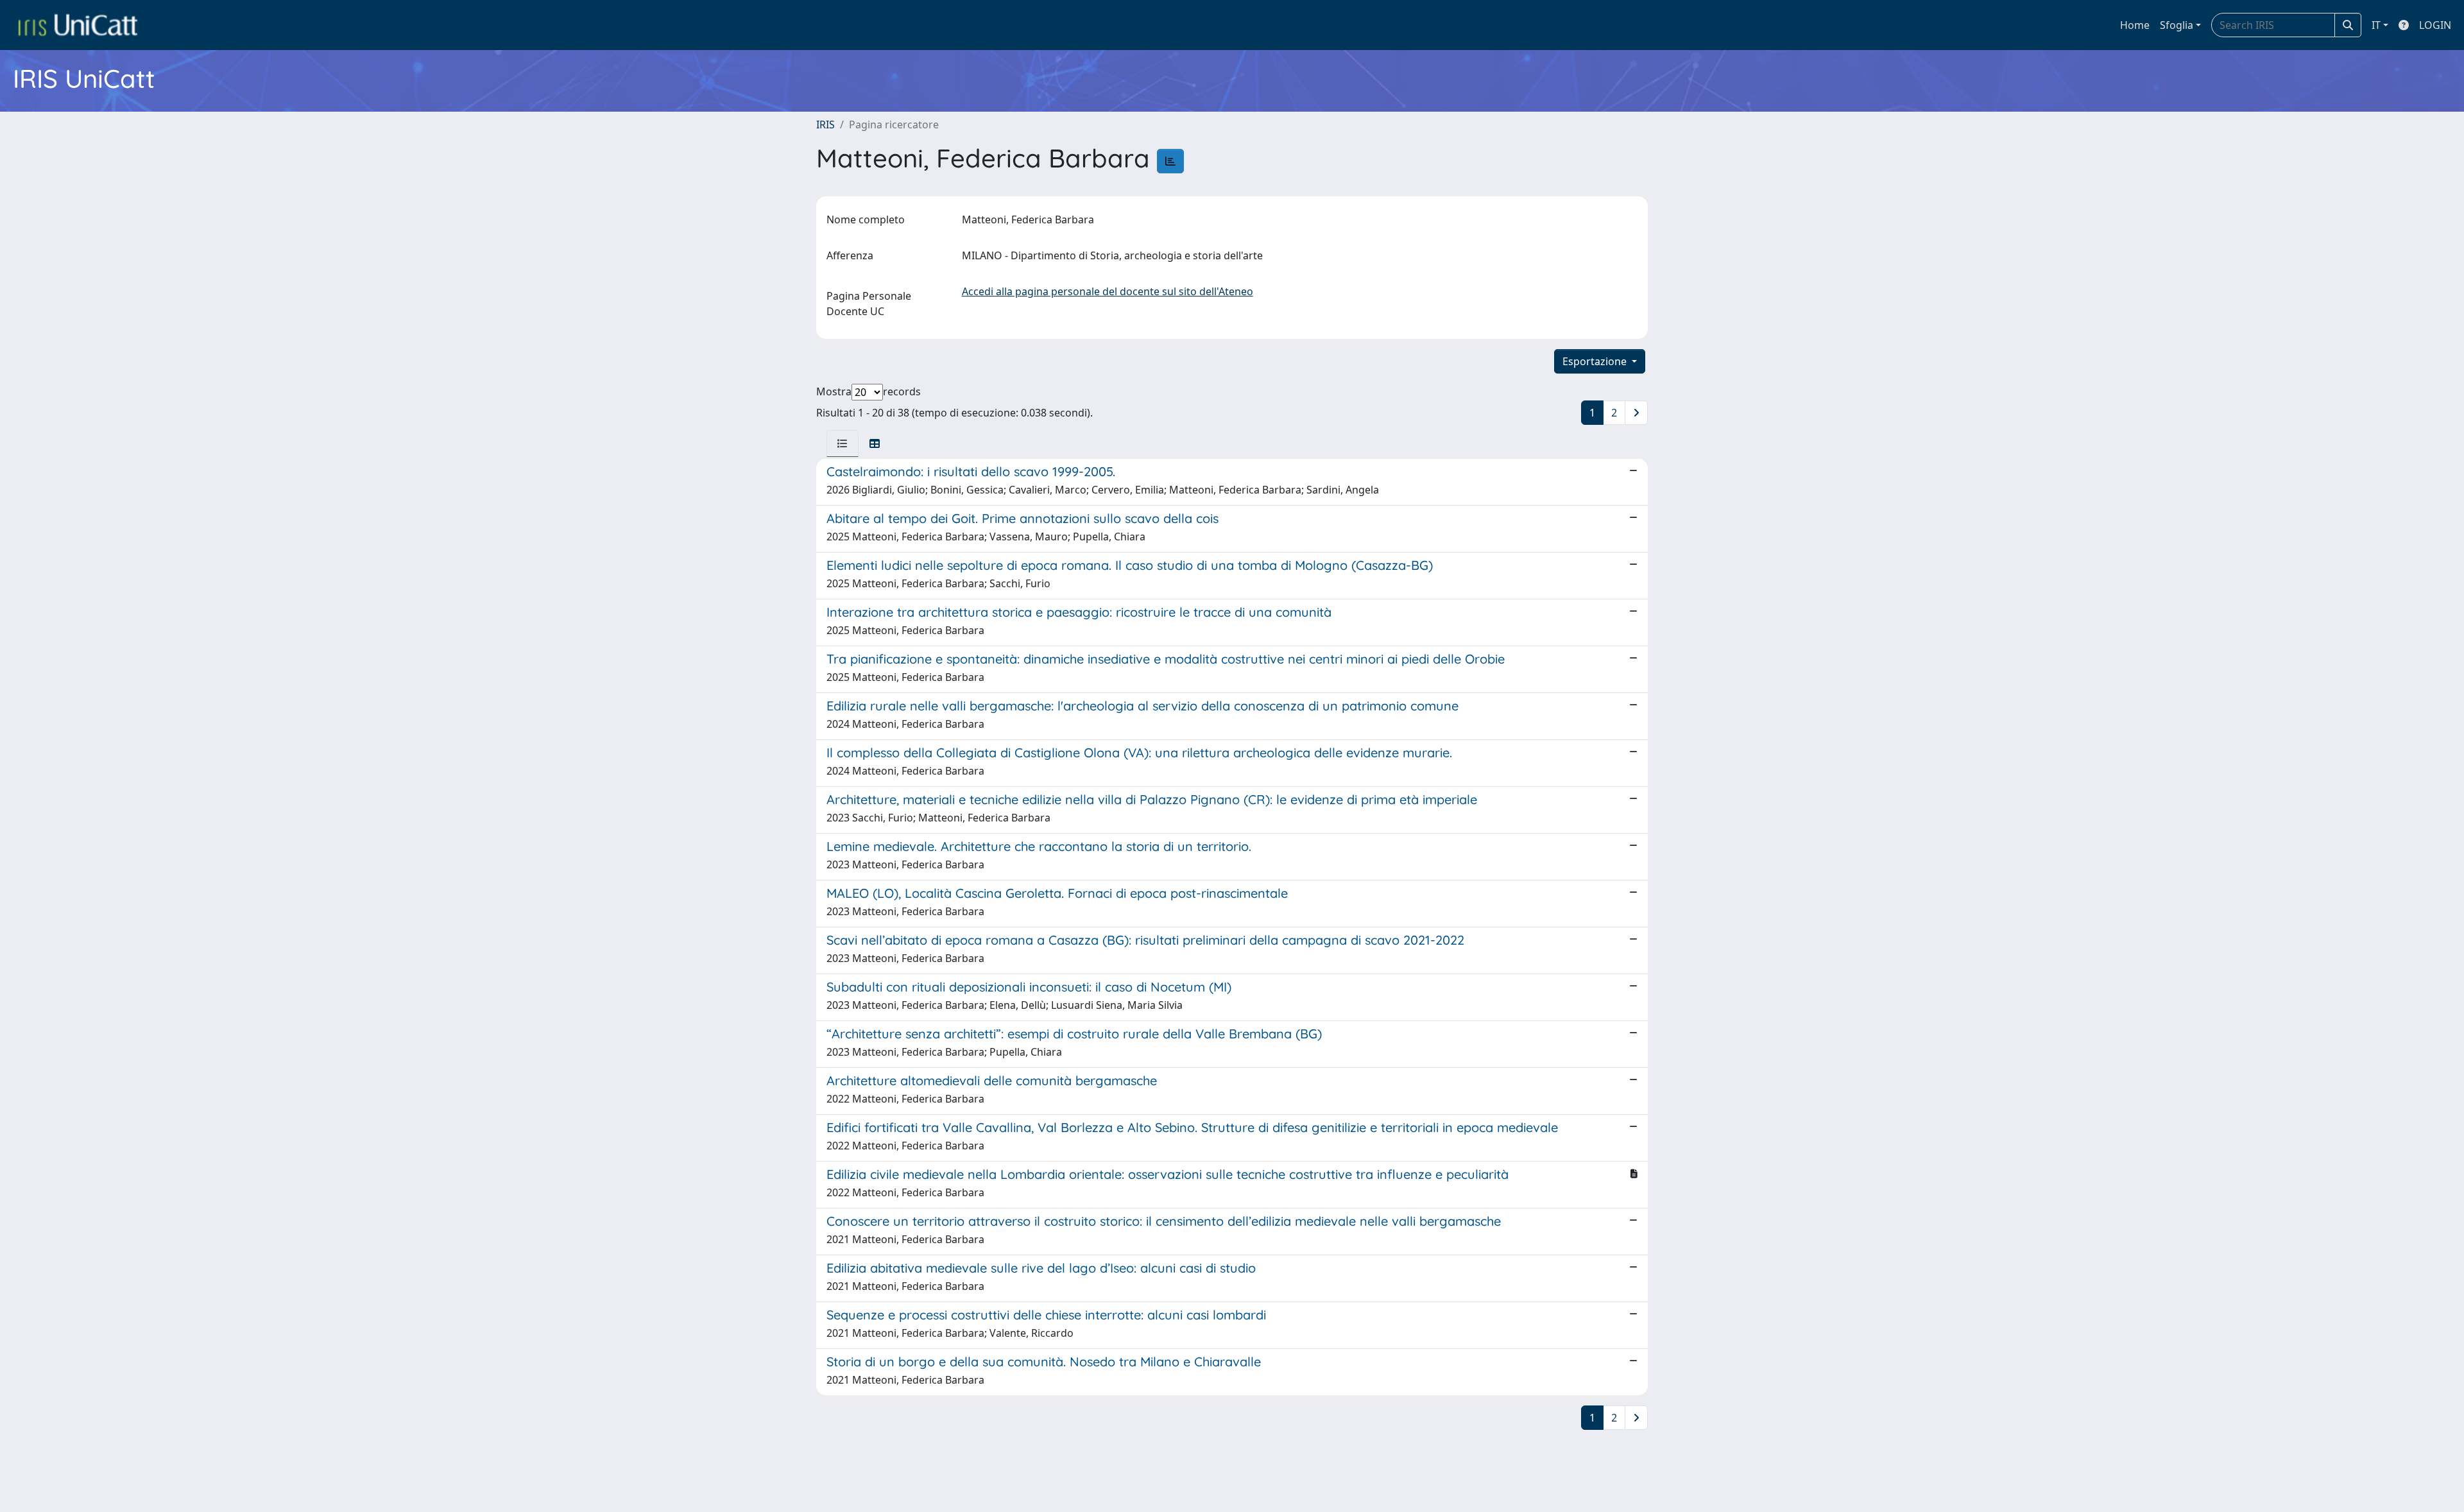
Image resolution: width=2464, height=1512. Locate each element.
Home (2135, 25)
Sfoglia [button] (2177, 25)
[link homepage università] (78, 25)
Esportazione (1596, 361)
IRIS (826, 125)
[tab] (843, 443)
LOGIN (2435, 25)
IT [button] (2376, 25)
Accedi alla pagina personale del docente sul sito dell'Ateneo (1108, 291)
